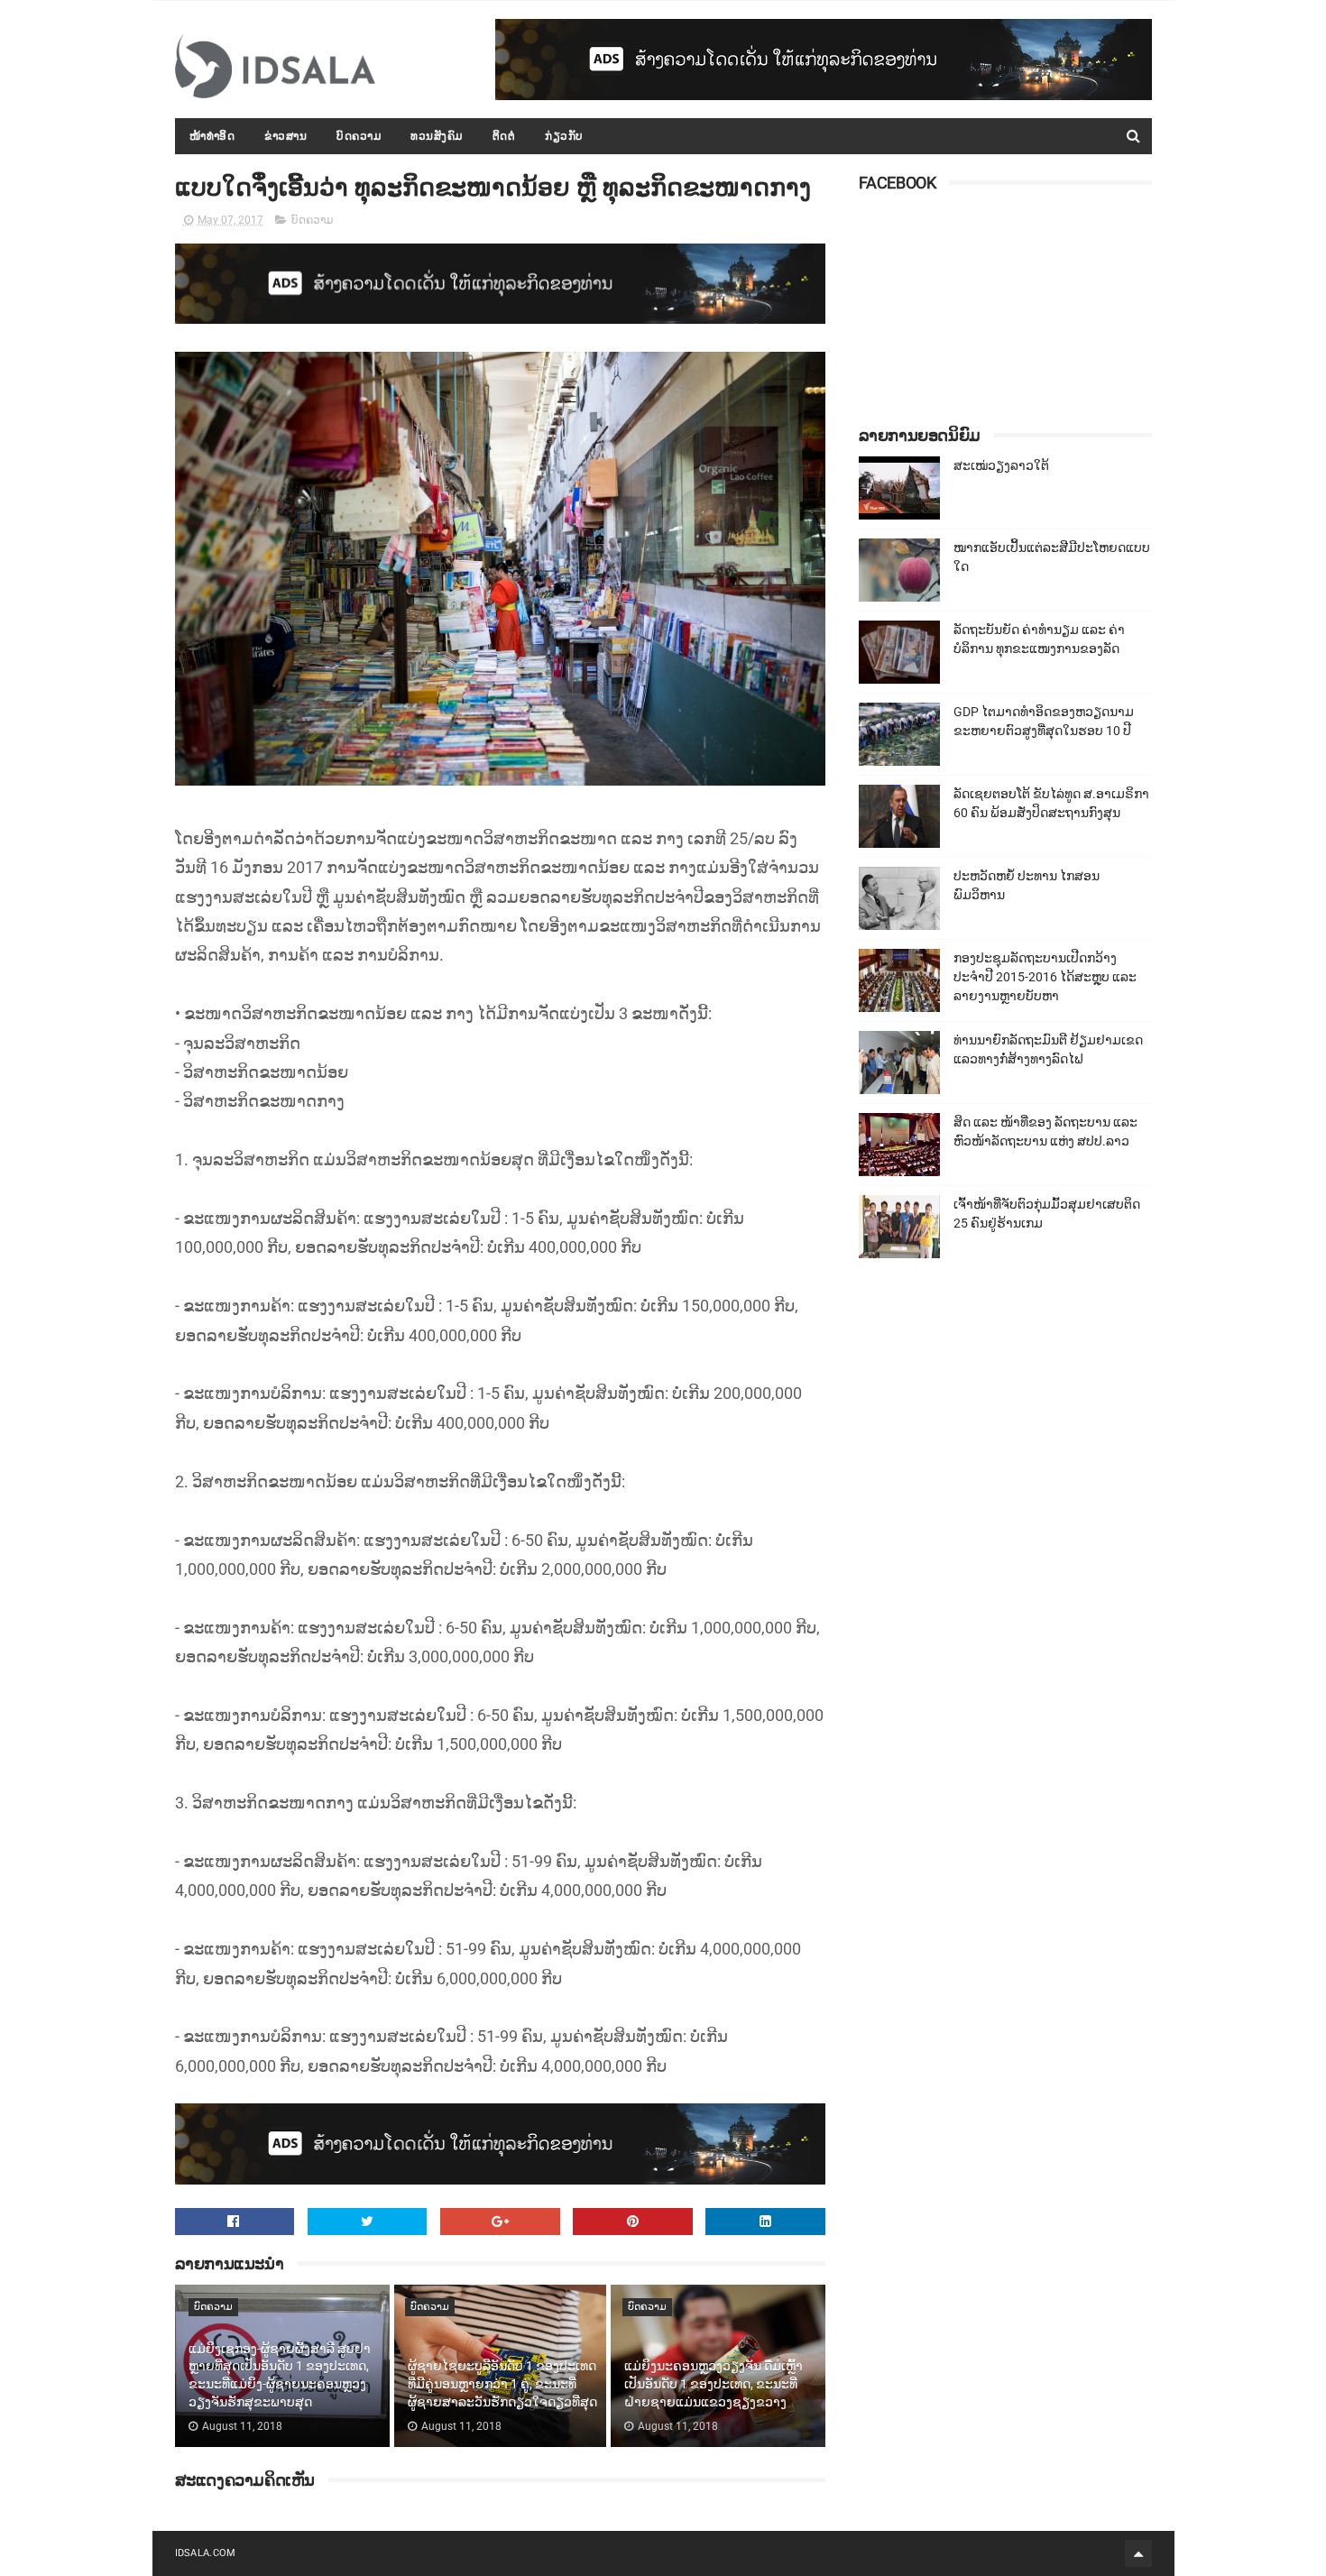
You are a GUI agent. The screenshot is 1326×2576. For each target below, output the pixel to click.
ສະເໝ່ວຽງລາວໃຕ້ (1001, 465)
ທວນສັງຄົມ (437, 136)
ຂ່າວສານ (285, 136)
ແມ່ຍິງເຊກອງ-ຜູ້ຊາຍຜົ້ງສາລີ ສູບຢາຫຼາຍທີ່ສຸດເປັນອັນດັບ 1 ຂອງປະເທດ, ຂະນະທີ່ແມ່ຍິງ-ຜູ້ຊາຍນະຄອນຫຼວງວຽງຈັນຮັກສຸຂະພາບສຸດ (280, 2375)
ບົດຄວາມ (359, 136)
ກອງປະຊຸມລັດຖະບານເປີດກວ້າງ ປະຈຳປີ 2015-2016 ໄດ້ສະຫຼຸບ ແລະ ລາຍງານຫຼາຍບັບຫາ (1045, 977)
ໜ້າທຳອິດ (212, 136)
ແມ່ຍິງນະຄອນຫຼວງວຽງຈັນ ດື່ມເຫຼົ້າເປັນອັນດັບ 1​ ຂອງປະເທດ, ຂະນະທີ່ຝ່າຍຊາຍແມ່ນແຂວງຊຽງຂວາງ (714, 2383)
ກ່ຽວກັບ (564, 136)
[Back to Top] (1138, 2553)
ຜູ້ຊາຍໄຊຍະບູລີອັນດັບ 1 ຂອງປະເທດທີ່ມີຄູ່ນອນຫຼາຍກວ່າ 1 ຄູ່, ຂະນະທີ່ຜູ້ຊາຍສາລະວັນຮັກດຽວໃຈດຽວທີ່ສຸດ (502, 2383)
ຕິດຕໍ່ (504, 136)
